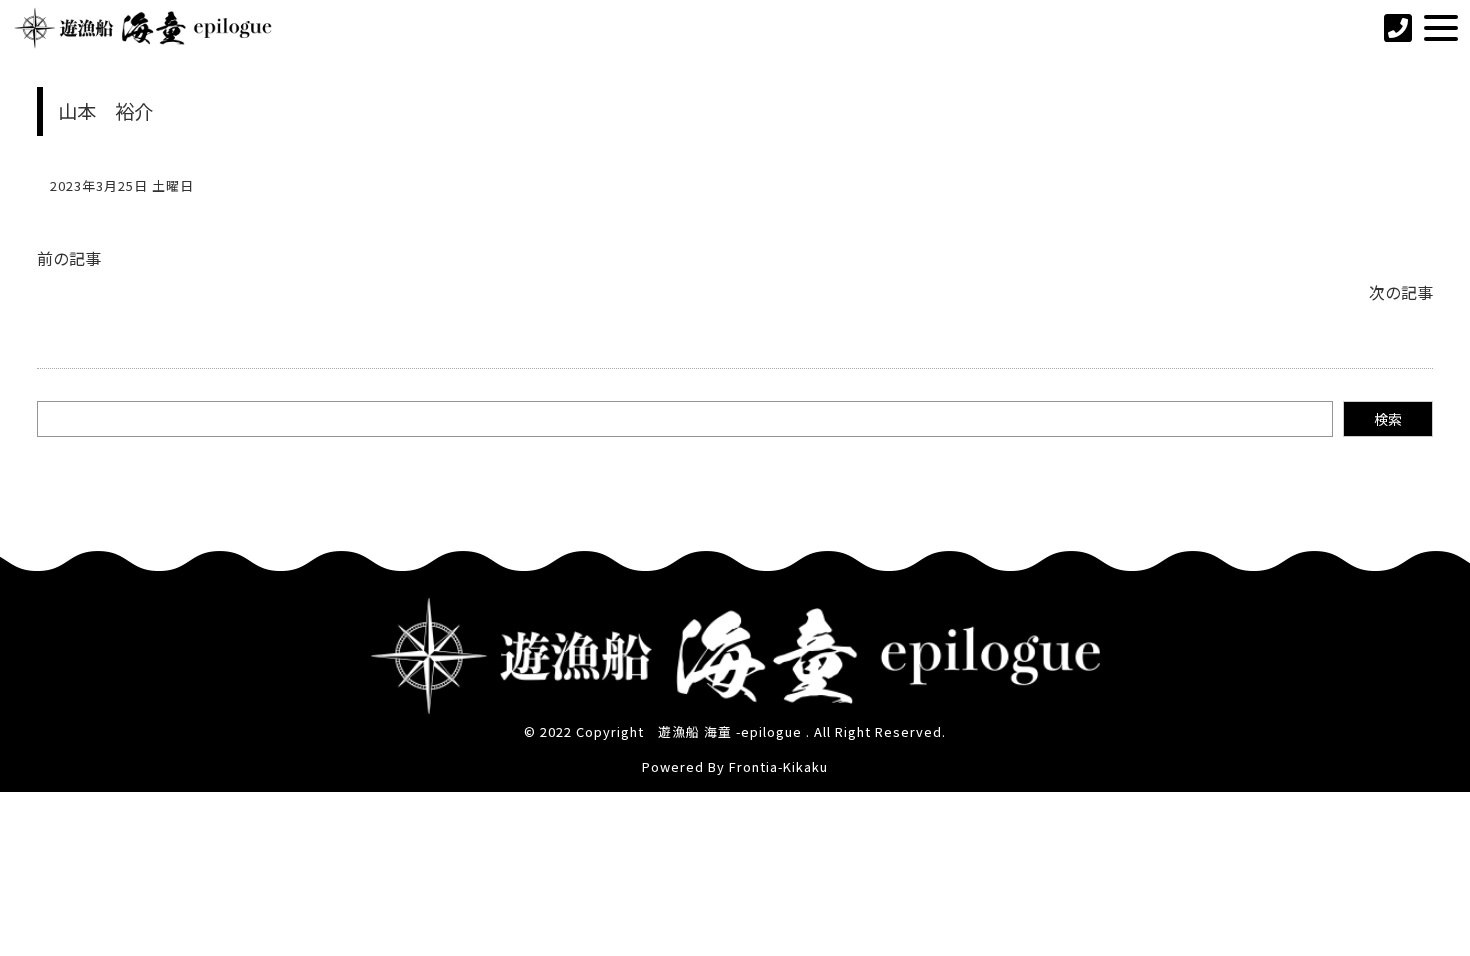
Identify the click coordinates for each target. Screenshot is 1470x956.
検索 (1388, 419)
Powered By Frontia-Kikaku (735, 766)
